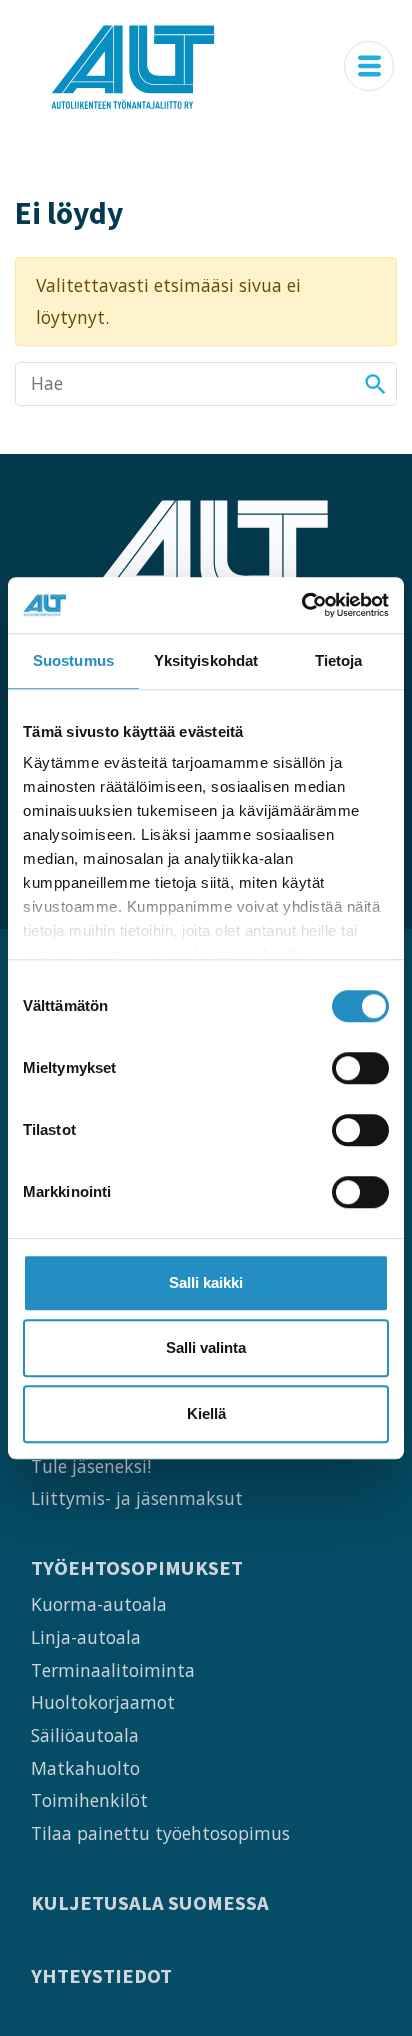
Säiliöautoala (85, 1735)
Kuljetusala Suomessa (150, 1903)
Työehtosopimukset (137, 1568)
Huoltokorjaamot (103, 1702)
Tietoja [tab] (339, 660)
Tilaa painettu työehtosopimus (160, 1833)
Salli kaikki (206, 1282)
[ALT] (133, 66)
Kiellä (206, 1413)
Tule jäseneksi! (91, 1466)
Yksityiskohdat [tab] (206, 660)
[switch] (360, 1068)
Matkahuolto (85, 1768)
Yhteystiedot (101, 1976)
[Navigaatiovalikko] (369, 66)
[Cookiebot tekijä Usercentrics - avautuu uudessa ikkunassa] (301, 605)
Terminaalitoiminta (113, 1670)
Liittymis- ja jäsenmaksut (137, 1498)
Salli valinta (206, 1347)
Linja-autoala (86, 1637)
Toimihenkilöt (89, 1800)
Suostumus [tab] (73, 660)
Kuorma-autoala (99, 1604)
